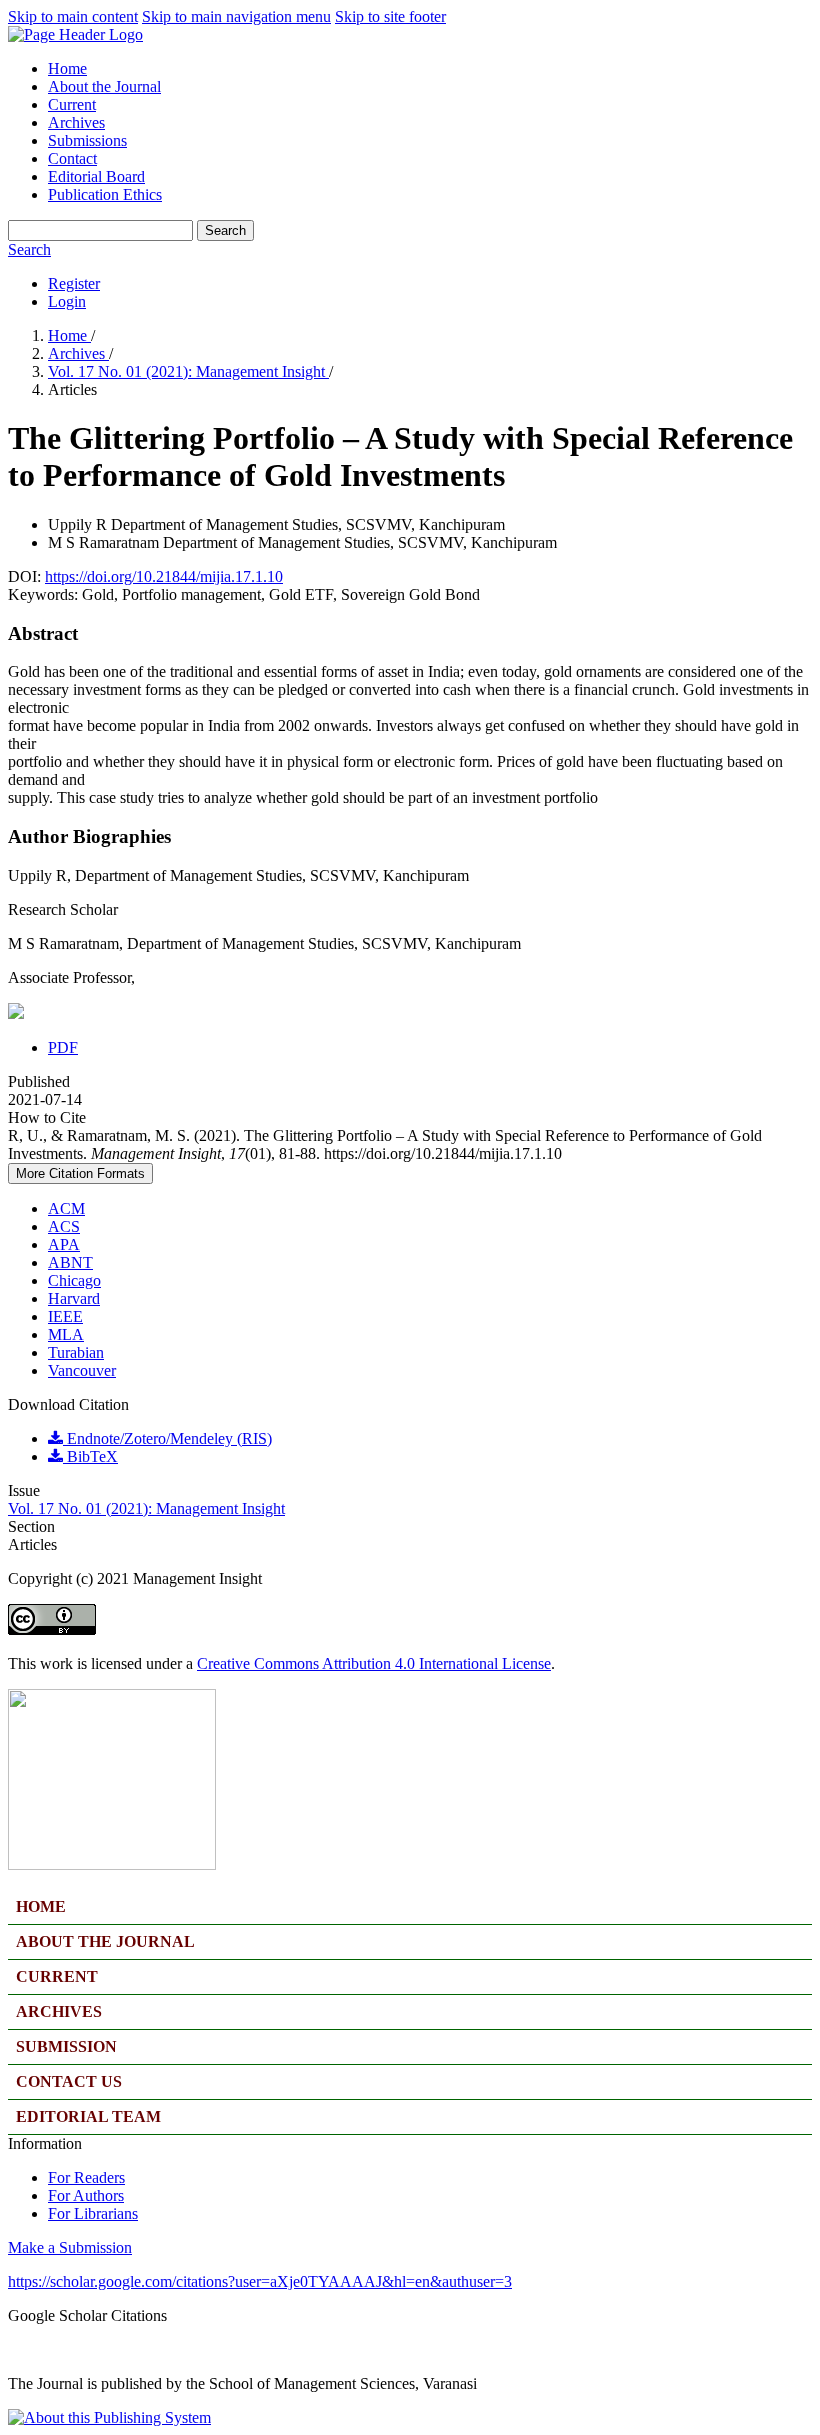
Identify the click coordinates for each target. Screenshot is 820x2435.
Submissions (87, 140)
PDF (63, 1047)
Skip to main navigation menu (236, 16)
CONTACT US (69, 2081)
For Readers (86, 2177)
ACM (66, 1208)
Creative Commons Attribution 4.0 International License (374, 1663)
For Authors (86, 2195)
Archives (76, 122)
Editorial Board (96, 176)
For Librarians (93, 2213)
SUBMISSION (66, 2046)
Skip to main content (73, 16)
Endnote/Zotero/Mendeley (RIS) (167, 1438)
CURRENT (57, 1976)
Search (225, 230)
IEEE (65, 1316)
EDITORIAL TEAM (88, 2116)
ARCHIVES (59, 2011)
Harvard (74, 1298)
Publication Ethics (105, 194)
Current (72, 104)
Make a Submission (70, 2247)
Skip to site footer (390, 16)
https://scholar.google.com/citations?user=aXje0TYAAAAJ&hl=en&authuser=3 (260, 2281)
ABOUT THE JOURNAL (105, 1941)
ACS (64, 1226)
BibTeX (90, 1456)
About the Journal (104, 86)
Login (67, 301)
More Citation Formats (80, 1173)
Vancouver (82, 1370)
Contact (72, 158)
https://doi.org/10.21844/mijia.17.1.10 (164, 576)
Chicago (74, 1280)
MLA (66, 1334)
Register (74, 283)
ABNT (70, 1262)
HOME (41, 1906)
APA (64, 1244)
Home (67, 68)
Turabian (76, 1352)
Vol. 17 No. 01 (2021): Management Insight (188, 371)
